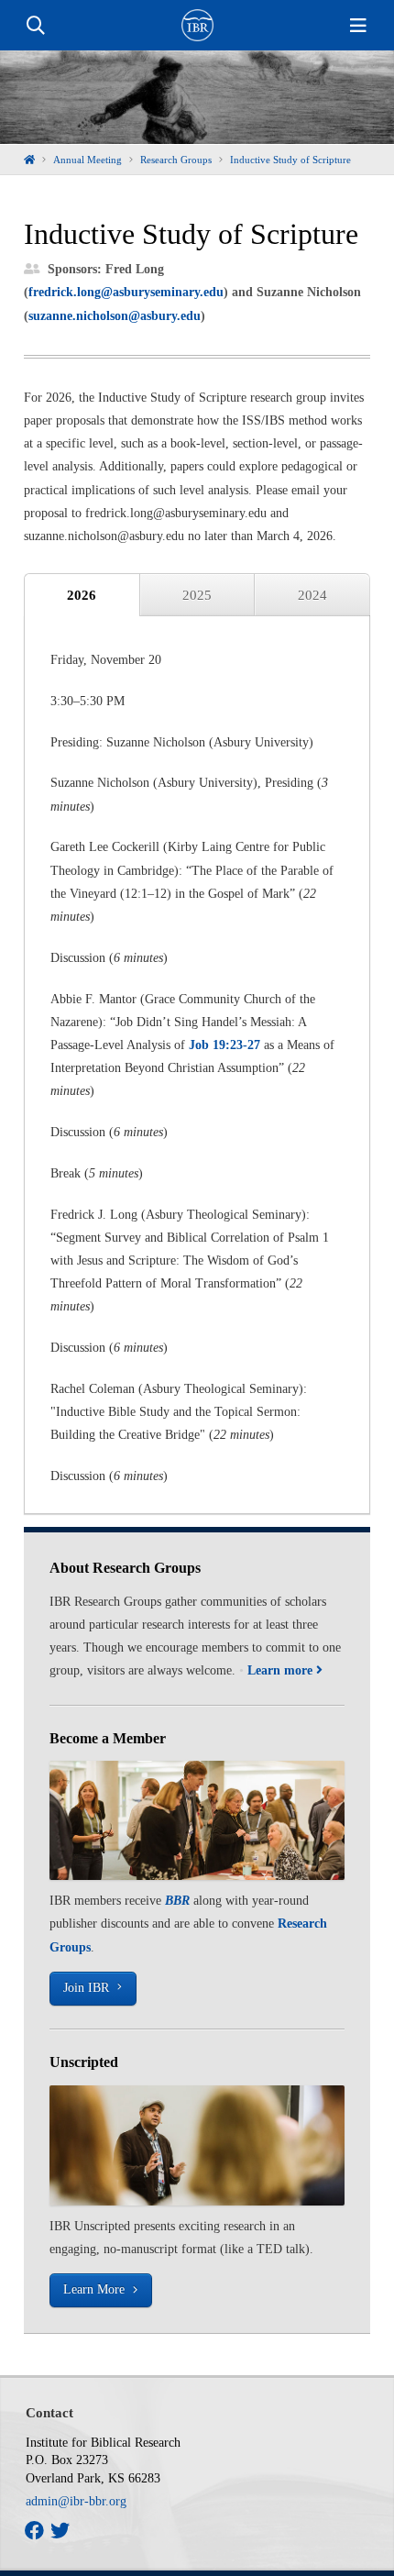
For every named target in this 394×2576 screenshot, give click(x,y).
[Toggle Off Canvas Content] (358, 26)
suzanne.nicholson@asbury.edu (115, 316)
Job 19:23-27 (224, 1045)
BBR (177, 1901)
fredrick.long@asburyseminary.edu (126, 292)
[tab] (82, 595)
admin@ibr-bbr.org (76, 2501)
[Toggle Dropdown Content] (36, 26)
